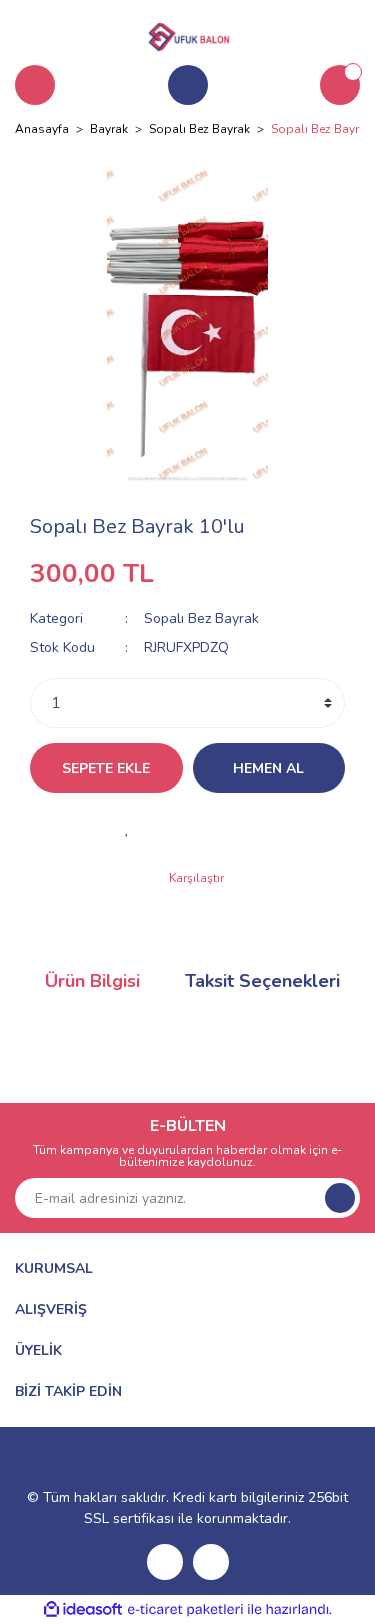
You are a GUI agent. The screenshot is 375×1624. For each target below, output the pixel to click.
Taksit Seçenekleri (262, 981)
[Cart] (340, 85)
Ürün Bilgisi (92, 981)
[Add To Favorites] (128, 828)
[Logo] (188, 34)
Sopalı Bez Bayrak (201, 618)
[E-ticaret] (185, 1610)
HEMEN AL (268, 768)
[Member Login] (188, 85)
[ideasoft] (83, 1609)
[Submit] (340, 1198)
